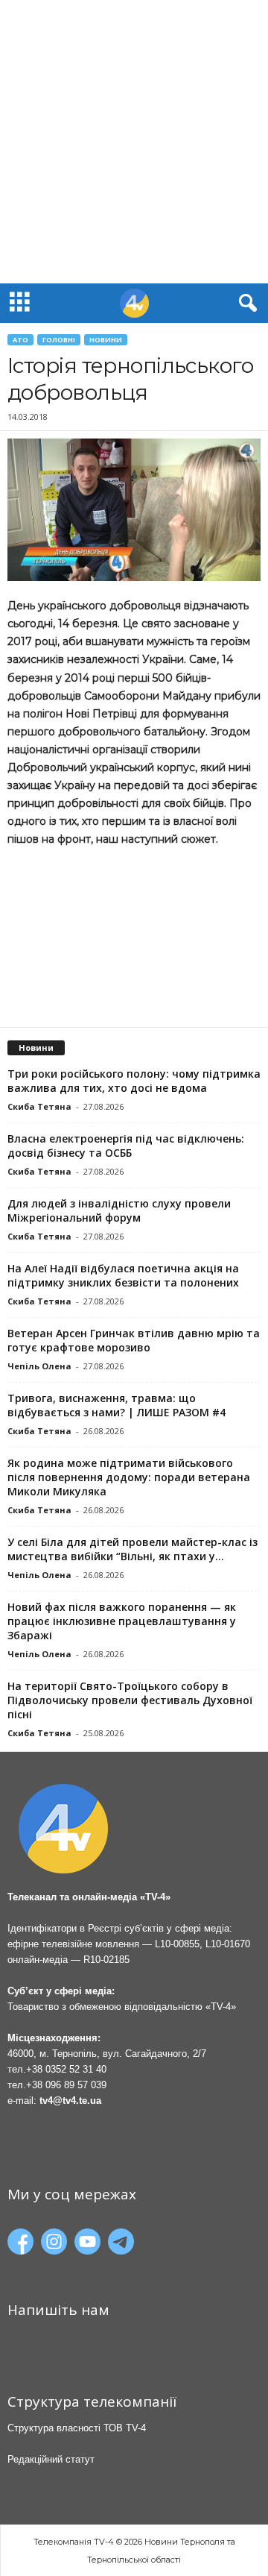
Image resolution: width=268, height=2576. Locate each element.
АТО (20, 340)
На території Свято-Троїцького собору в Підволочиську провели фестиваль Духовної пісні (130, 1700)
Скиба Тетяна (39, 1106)
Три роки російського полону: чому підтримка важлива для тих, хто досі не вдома (134, 1081)
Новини (106, 340)
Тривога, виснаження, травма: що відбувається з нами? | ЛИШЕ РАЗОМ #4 (117, 1405)
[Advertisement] (134, 142)
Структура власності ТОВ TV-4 (77, 2428)
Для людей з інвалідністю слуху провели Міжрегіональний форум (119, 1210)
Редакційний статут (51, 2459)
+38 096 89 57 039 (66, 2085)
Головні (59, 340)
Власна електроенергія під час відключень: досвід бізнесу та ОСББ (126, 1146)
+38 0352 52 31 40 (66, 2069)
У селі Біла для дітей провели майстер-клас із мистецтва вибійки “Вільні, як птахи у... (133, 1549)
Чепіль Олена (39, 1366)
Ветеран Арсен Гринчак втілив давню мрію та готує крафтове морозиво (134, 1340)
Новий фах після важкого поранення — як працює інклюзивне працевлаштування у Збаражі (122, 1621)
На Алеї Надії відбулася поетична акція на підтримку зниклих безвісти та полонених (123, 1275)
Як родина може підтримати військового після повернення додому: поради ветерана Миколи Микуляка (129, 1477)
